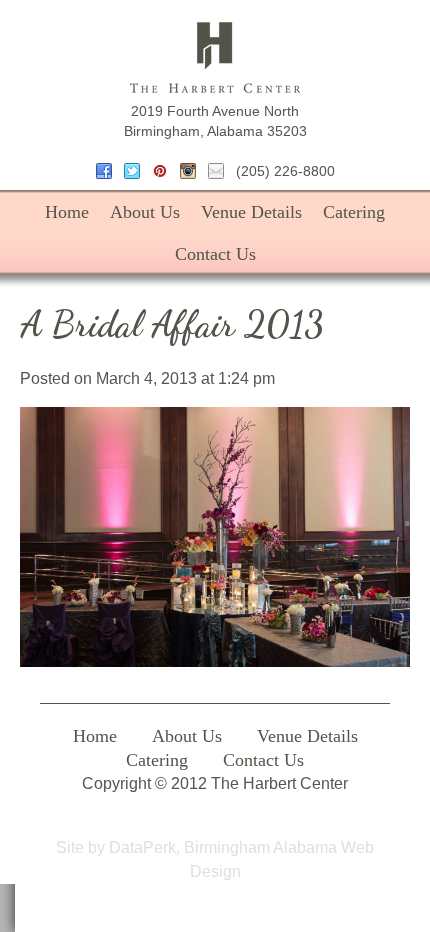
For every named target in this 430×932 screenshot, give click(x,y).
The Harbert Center (215, 57)
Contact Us (215, 254)
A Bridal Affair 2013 (171, 324)
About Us (145, 212)
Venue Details (251, 212)
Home (67, 212)
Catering (354, 212)
